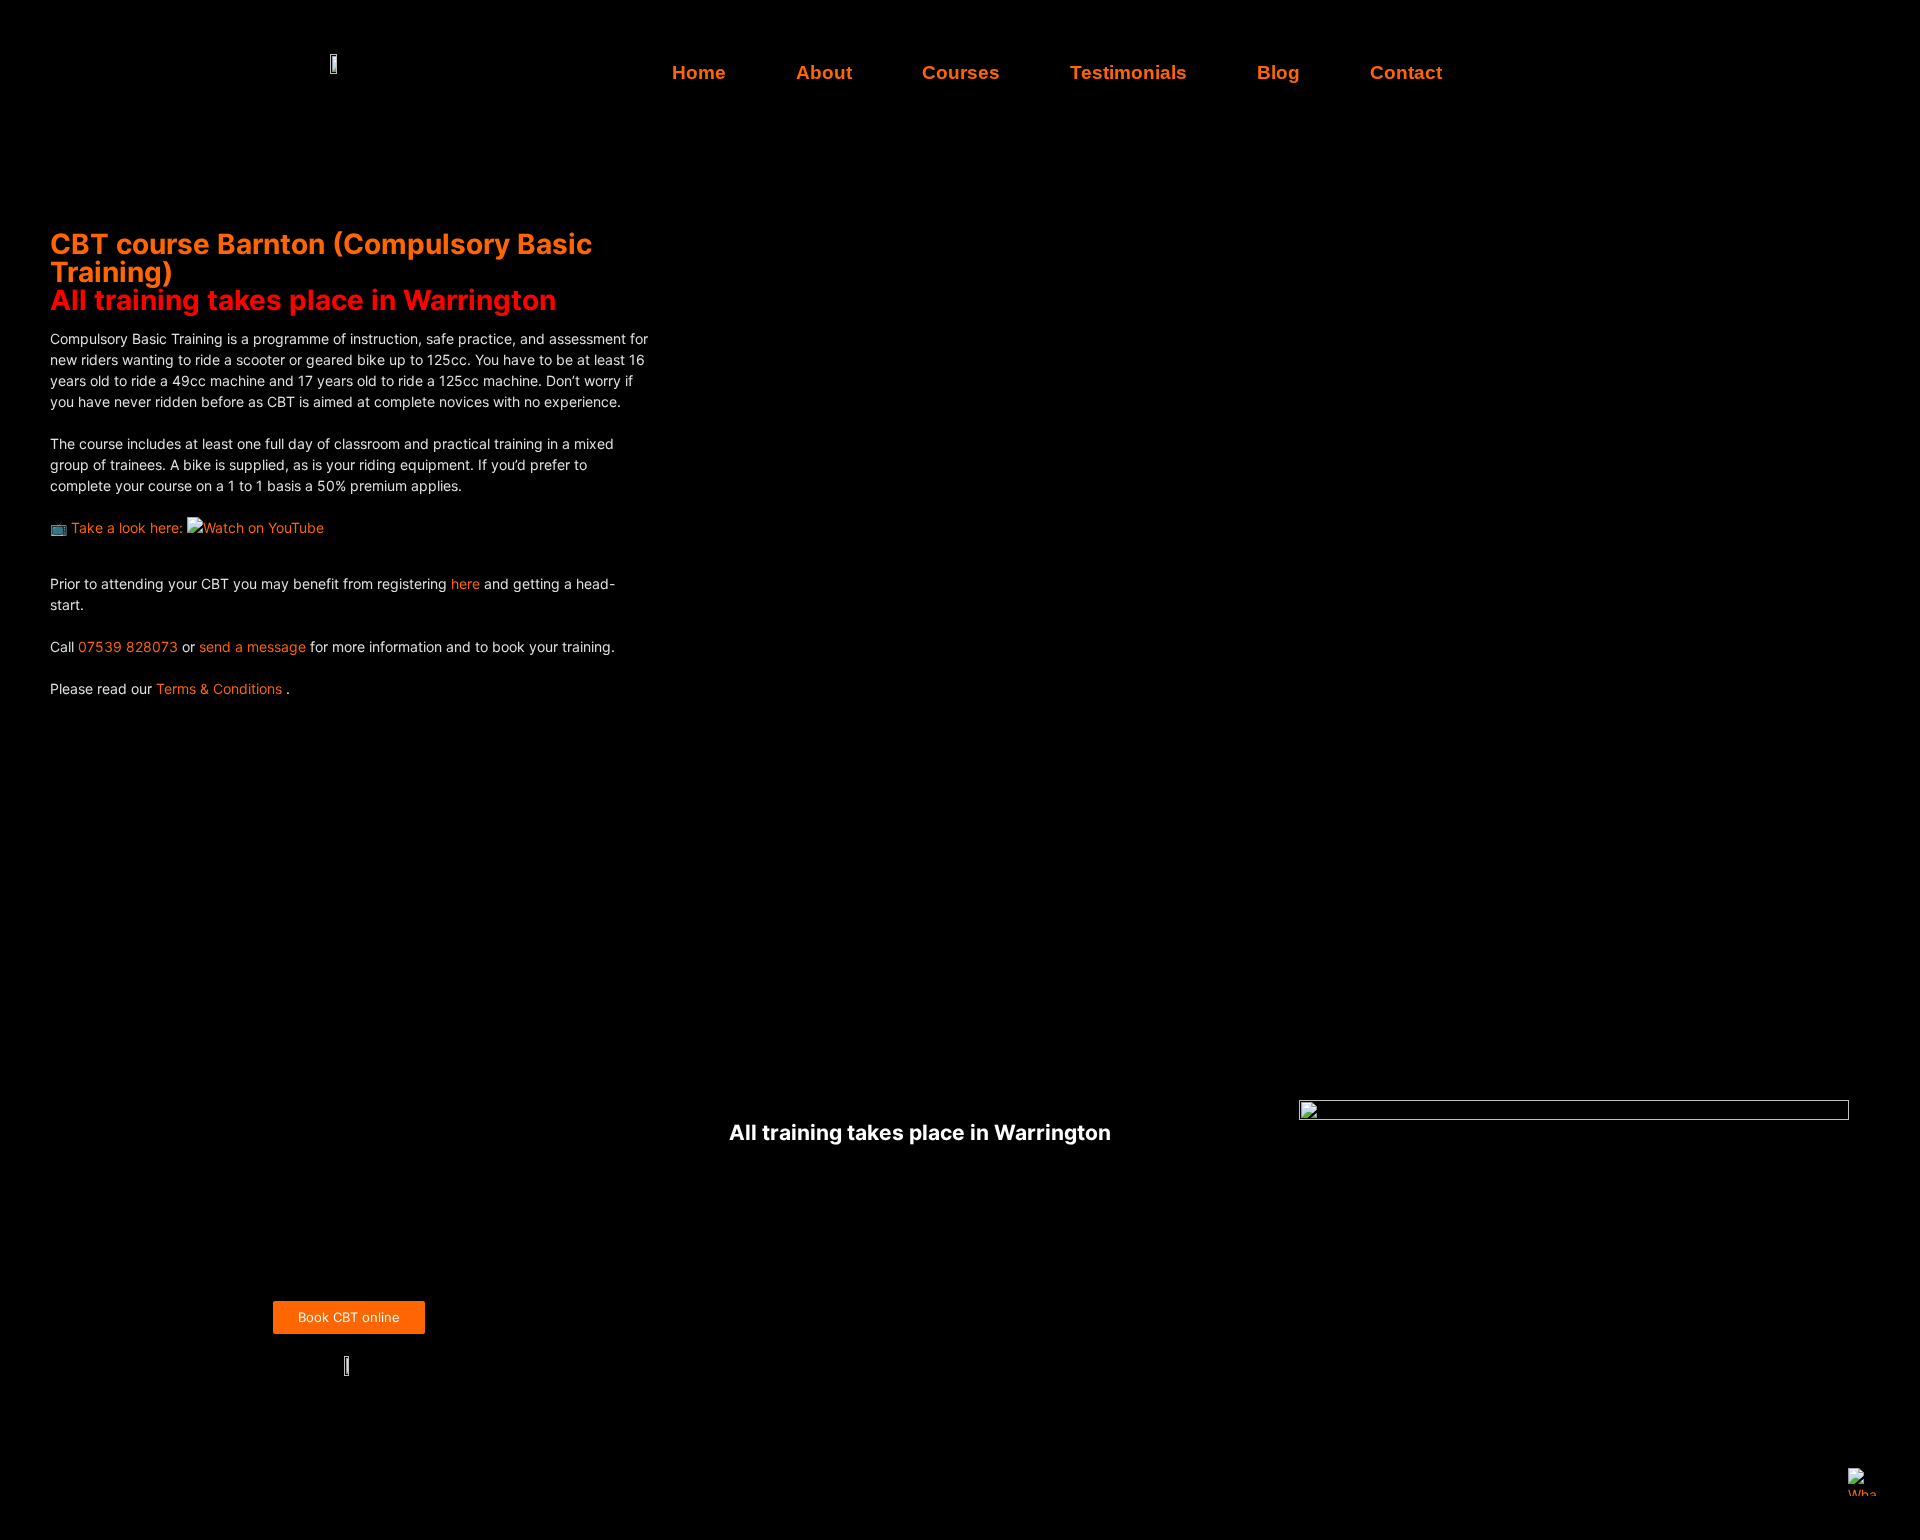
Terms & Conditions (221, 688)
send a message (252, 646)
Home (699, 72)
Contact (1406, 72)
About (824, 72)
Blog (1278, 72)
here (467, 583)
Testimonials (1128, 72)
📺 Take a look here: (118, 527)
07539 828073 (128, 646)
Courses (961, 72)
